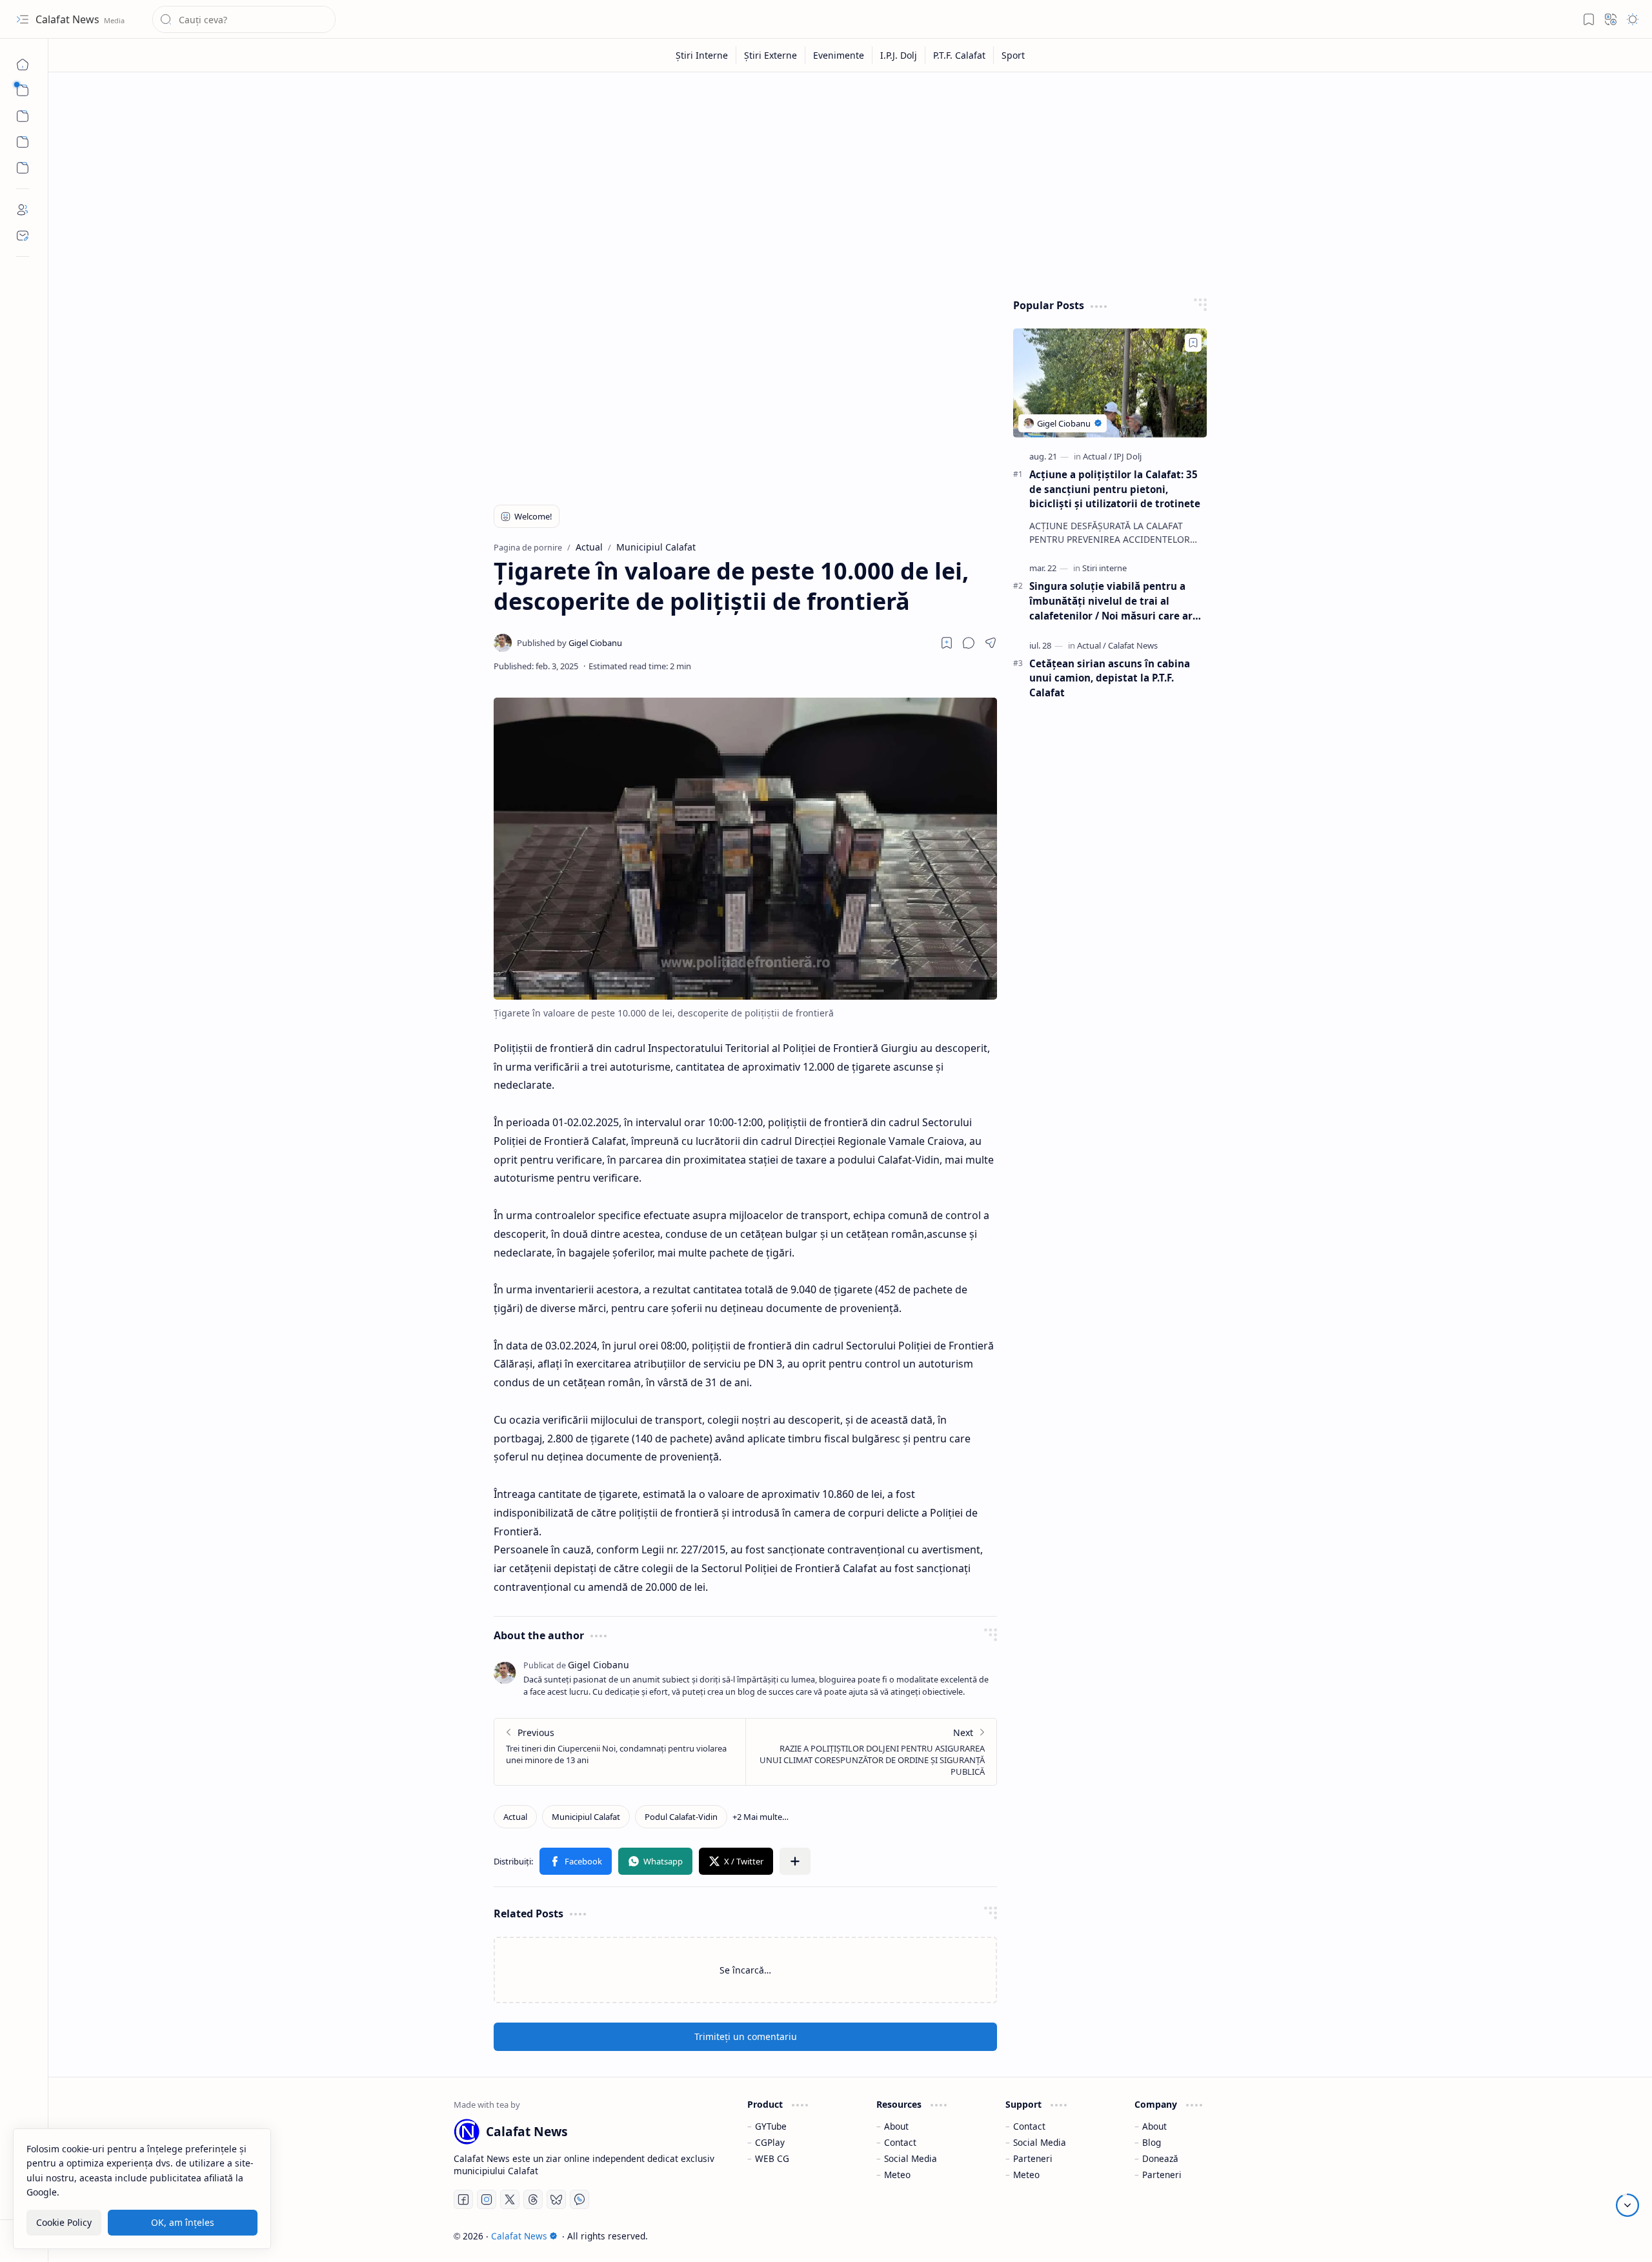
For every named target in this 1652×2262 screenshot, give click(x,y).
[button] (23, 19)
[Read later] (947, 643)
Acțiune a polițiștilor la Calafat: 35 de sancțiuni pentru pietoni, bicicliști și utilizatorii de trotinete (1115, 489)
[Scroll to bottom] (1627, 2205)
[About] (23, 210)
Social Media (911, 2158)
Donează (1160, 2158)
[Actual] (515, 1817)
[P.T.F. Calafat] (960, 55)
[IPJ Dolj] (1128, 456)
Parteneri (1033, 2158)
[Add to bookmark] (1193, 343)
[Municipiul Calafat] (586, 1817)
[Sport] (1013, 55)
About (896, 2126)
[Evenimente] (839, 55)
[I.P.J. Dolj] (899, 55)
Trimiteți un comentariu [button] (746, 2036)
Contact (900, 2142)
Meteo (897, 2175)
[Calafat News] (1133, 645)
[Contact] (23, 236)
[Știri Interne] (702, 55)
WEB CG (772, 2158)
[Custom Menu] (23, 142)
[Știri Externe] (771, 55)
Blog (1152, 2142)
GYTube (771, 2126)
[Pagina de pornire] (23, 65)
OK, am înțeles (183, 2222)
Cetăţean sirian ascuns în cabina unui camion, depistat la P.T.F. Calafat (1110, 678)
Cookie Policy (64, 2222)
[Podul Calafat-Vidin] (681, 1817)
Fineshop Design (1210, 2236)
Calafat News (69, 19)
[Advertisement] (841, 182)
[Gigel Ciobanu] (569, 643)
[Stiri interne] (1104, 568)
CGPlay (770, 2142)
